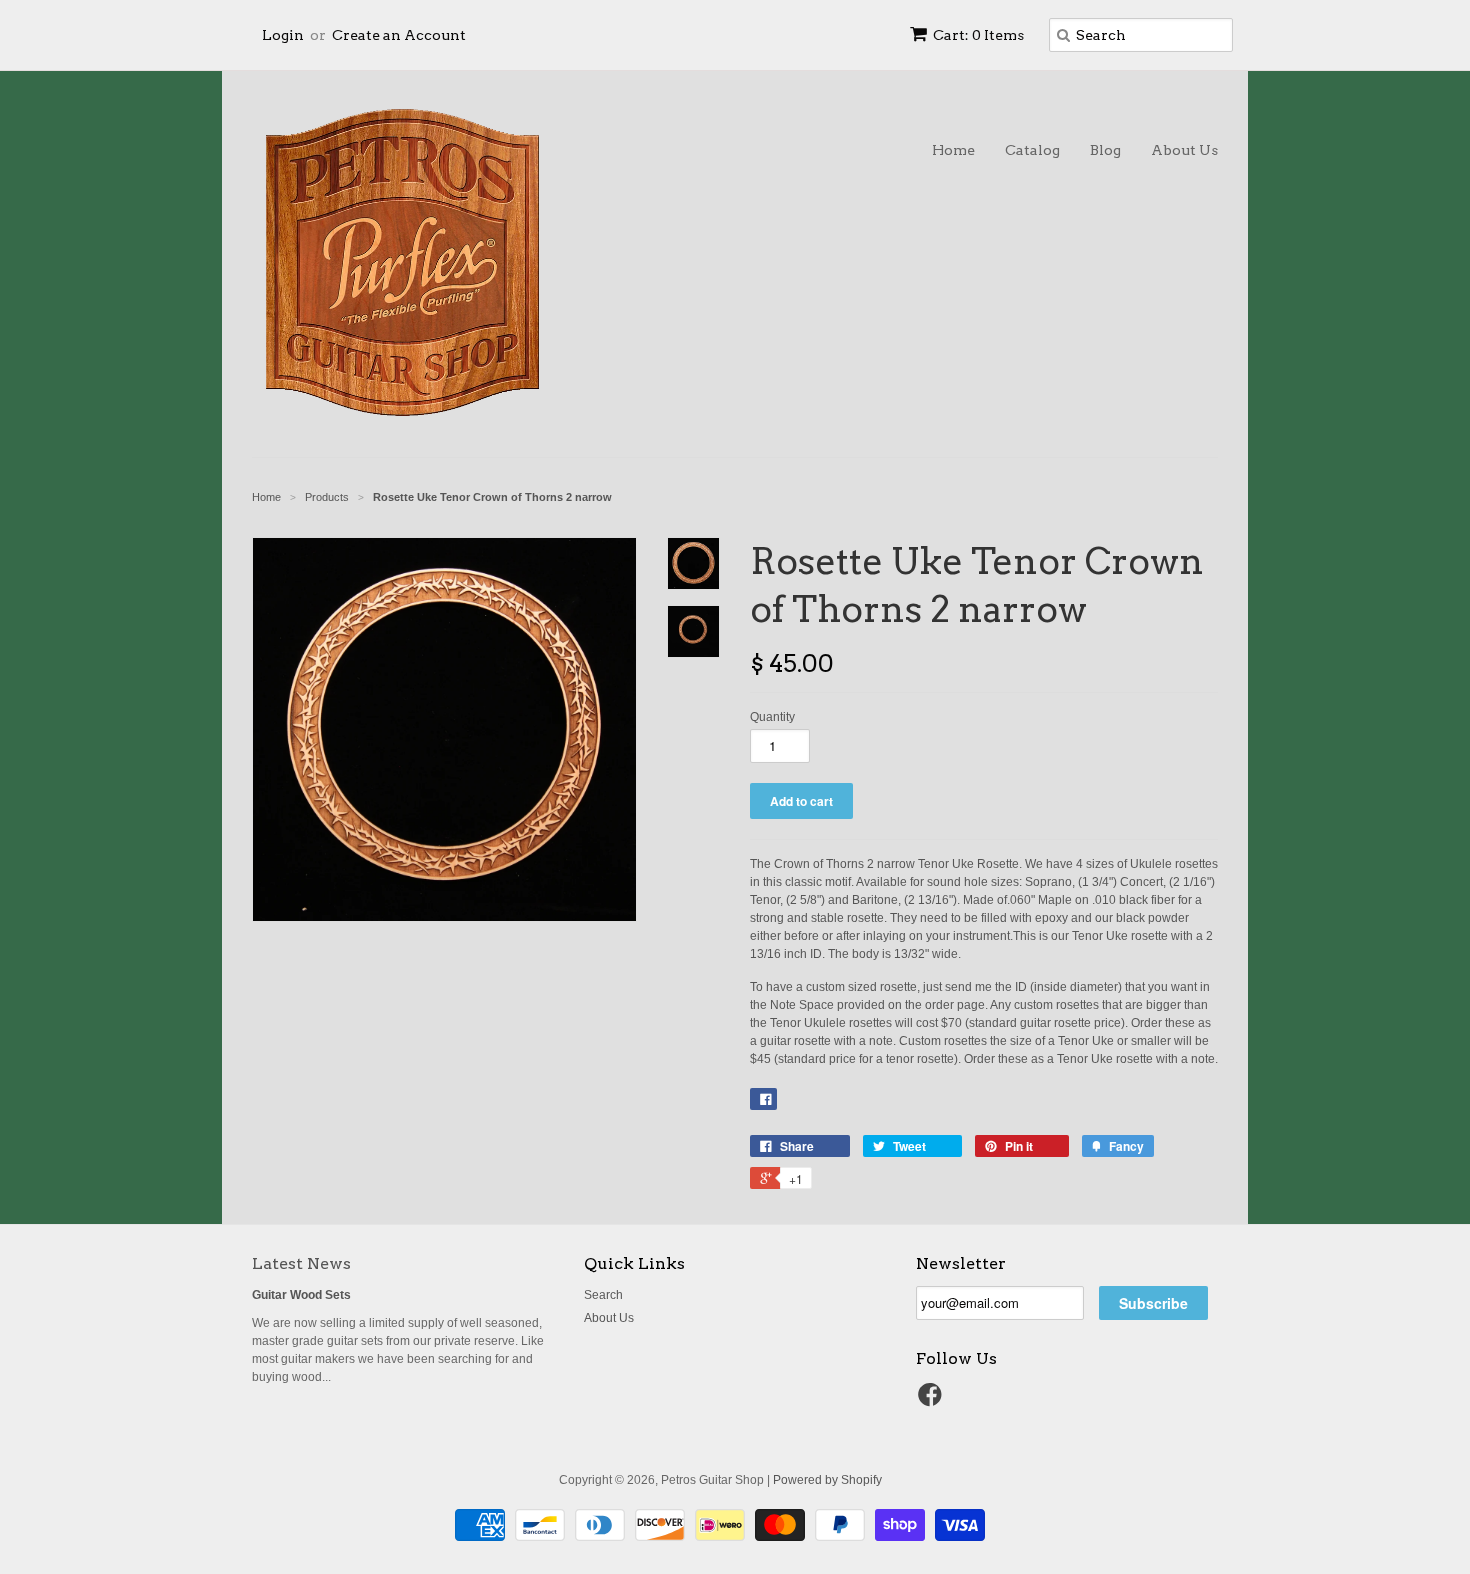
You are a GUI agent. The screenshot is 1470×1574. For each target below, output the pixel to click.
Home (953, 150)
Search (603, 1295)
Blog (1105, 150)
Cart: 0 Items (978, 35)
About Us (1184, 150)
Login (283, 35)
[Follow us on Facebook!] (933, 1401)
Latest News (301, 1263)
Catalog (1032, 150)
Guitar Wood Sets (301, 1295)
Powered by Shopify (827, 1480)
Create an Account (399, 35)
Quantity (772, 717)
